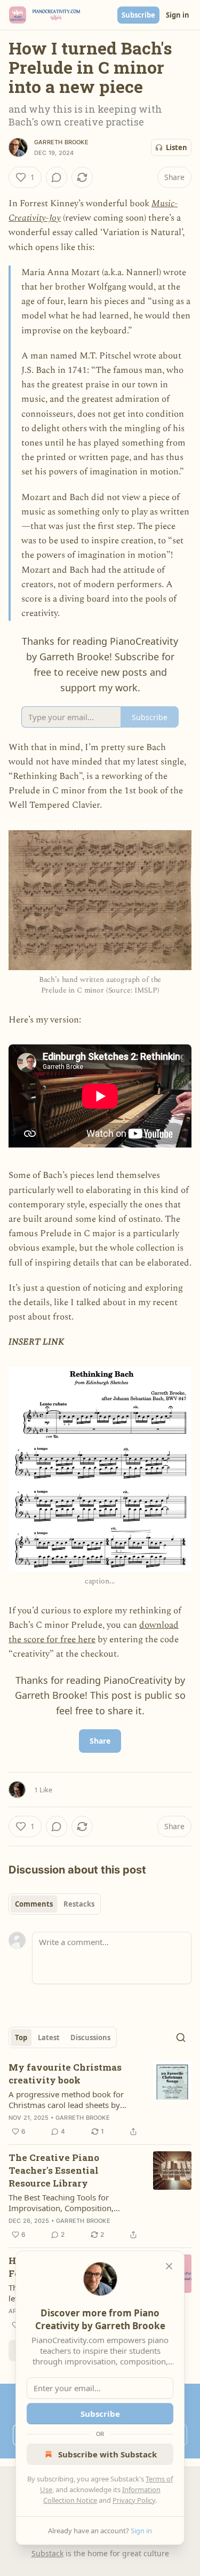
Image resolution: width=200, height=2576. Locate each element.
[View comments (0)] (57, 177)
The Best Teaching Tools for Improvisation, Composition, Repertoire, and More (61, 2203)
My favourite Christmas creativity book (65, 2074)
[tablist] (55, 1904)
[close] (169, 2266)
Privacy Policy (134, 2500)
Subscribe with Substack (107, 2454)
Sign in (178, 15)
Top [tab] (21, 2038)
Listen (177, 147)
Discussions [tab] (90, 2038)
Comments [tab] (34, 1904)
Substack (47, 2553)
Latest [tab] (49, 2038)
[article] (100, 2099)
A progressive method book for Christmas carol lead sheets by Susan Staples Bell (66, 2099)
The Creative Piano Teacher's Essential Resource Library (54, 2170)
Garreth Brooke (61, 142)
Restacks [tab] (79, 1904)
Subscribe (138, 15)
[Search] (181, 2038)
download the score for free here (94, 1632)
